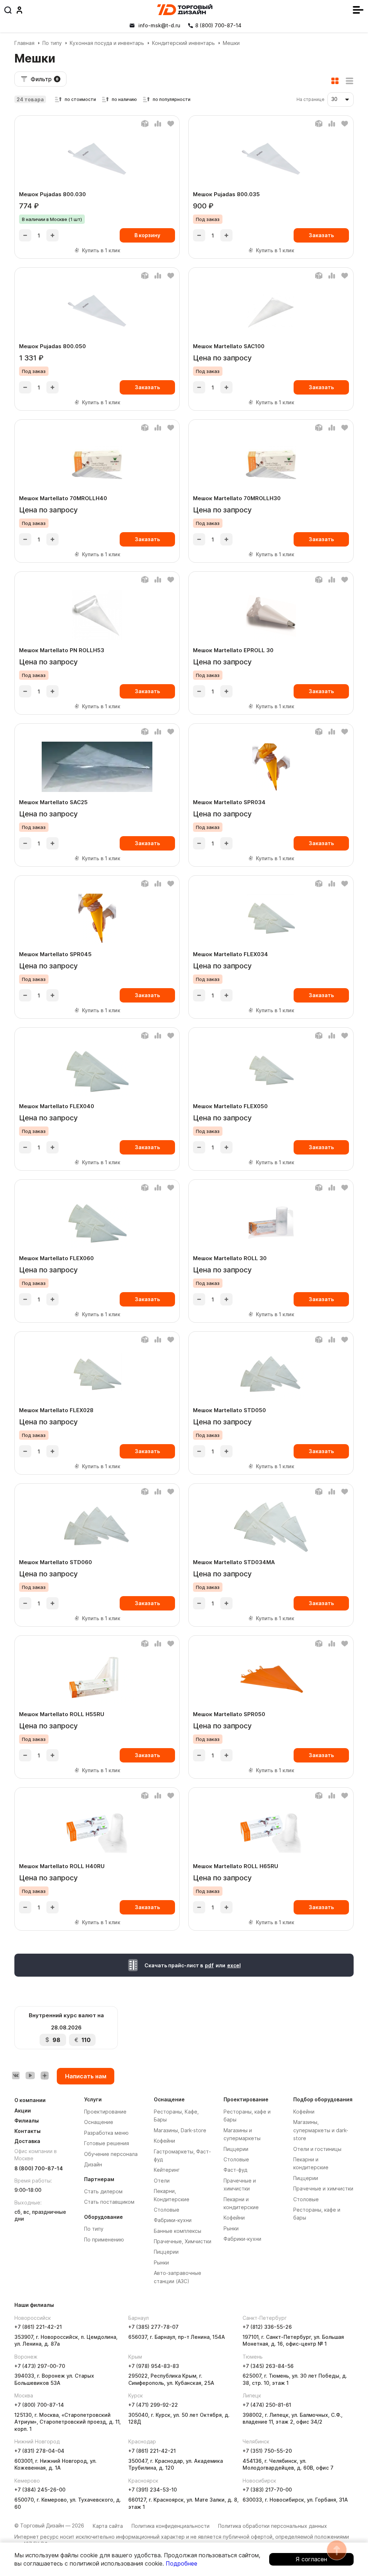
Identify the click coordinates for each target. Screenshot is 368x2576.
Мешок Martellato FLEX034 (231, 954)
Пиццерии (166, 2252)
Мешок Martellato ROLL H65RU (236, 1866)
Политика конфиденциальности (171, 2526)
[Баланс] (145, 124)
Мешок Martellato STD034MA (234, 1562)
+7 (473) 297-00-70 (40, 2366)
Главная (24, 43)
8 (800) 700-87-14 (39, 2168)
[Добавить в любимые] (171, 124)
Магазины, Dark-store (180, 2130)
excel (234, 1965)
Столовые (167, 2210)
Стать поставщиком (109, 2202)
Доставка (27, 2141)
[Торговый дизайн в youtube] (30, 2075)
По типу (52, 43)
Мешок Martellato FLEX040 (57, 1106)
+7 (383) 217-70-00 (267, 2490)
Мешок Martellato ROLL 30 (230, 1258)
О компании (30, 2100)
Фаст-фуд (235, 2170)
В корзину (147, 235)
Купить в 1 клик (101, 250)
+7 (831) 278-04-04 (39, 2451)
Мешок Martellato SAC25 (53, 802)
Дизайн (93, 2164)
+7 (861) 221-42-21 (38, 2327)
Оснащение (99, 2122)
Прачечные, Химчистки (183, 2241)
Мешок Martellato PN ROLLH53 (62, 650)
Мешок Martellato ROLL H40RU (62, 1866)
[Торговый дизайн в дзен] (45, 2075)
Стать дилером (103, 2191)
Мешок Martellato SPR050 (229, 1714)
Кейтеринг (167, 2170)
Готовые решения (107, 2143)
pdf (209, 1965)
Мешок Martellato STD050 (229, 1410)
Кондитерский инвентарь (183, 43)
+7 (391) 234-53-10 (153, 2490)
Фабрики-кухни (173, 2220)
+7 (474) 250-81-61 (267, 2405)
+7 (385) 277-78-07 (153, 2327)
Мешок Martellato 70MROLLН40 (63, 498)
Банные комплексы (178, 2231)
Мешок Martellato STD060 (56, 1562)
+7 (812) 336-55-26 (267, 2327)
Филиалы (27, 2121)
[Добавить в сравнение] (158, 124)
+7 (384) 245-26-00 (40, 2490)
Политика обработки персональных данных (273, 2526)
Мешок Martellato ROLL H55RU (62, 1714)
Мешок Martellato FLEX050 (230, 1106)
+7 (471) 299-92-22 (153, 2405)
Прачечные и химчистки (323, 2188)
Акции (23, 2110)
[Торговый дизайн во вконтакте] (16, 2075)
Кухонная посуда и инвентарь (107, 43)
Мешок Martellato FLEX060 (56, 1258)
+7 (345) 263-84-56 (268, 2366)
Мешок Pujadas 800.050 (52, 346)
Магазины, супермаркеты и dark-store (321, 2130)
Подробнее (181, 2563)
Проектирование (105, 2112)
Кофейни (164, 2141)
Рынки (161, 2262)
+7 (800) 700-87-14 (39, 2405)
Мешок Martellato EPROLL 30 (233, 650)
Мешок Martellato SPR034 (229, 802)
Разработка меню (106, 2133)
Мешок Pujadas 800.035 (226, 194)
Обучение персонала (111, 2154)
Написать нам (86, 2076)
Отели (162, 2181)
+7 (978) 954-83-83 (154, 2366)
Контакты (27, 2131)
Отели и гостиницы (317, 2149)
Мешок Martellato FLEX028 (56, 1410)
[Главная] (185, 10)
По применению (104, 2239)
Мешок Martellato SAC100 (229, 346)
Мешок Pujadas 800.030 (52, 194)
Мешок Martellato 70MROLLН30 (237, 498)
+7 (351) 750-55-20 (267, 2451)
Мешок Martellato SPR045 (55, 954)
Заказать (321, 235)
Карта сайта (108, 2526)
